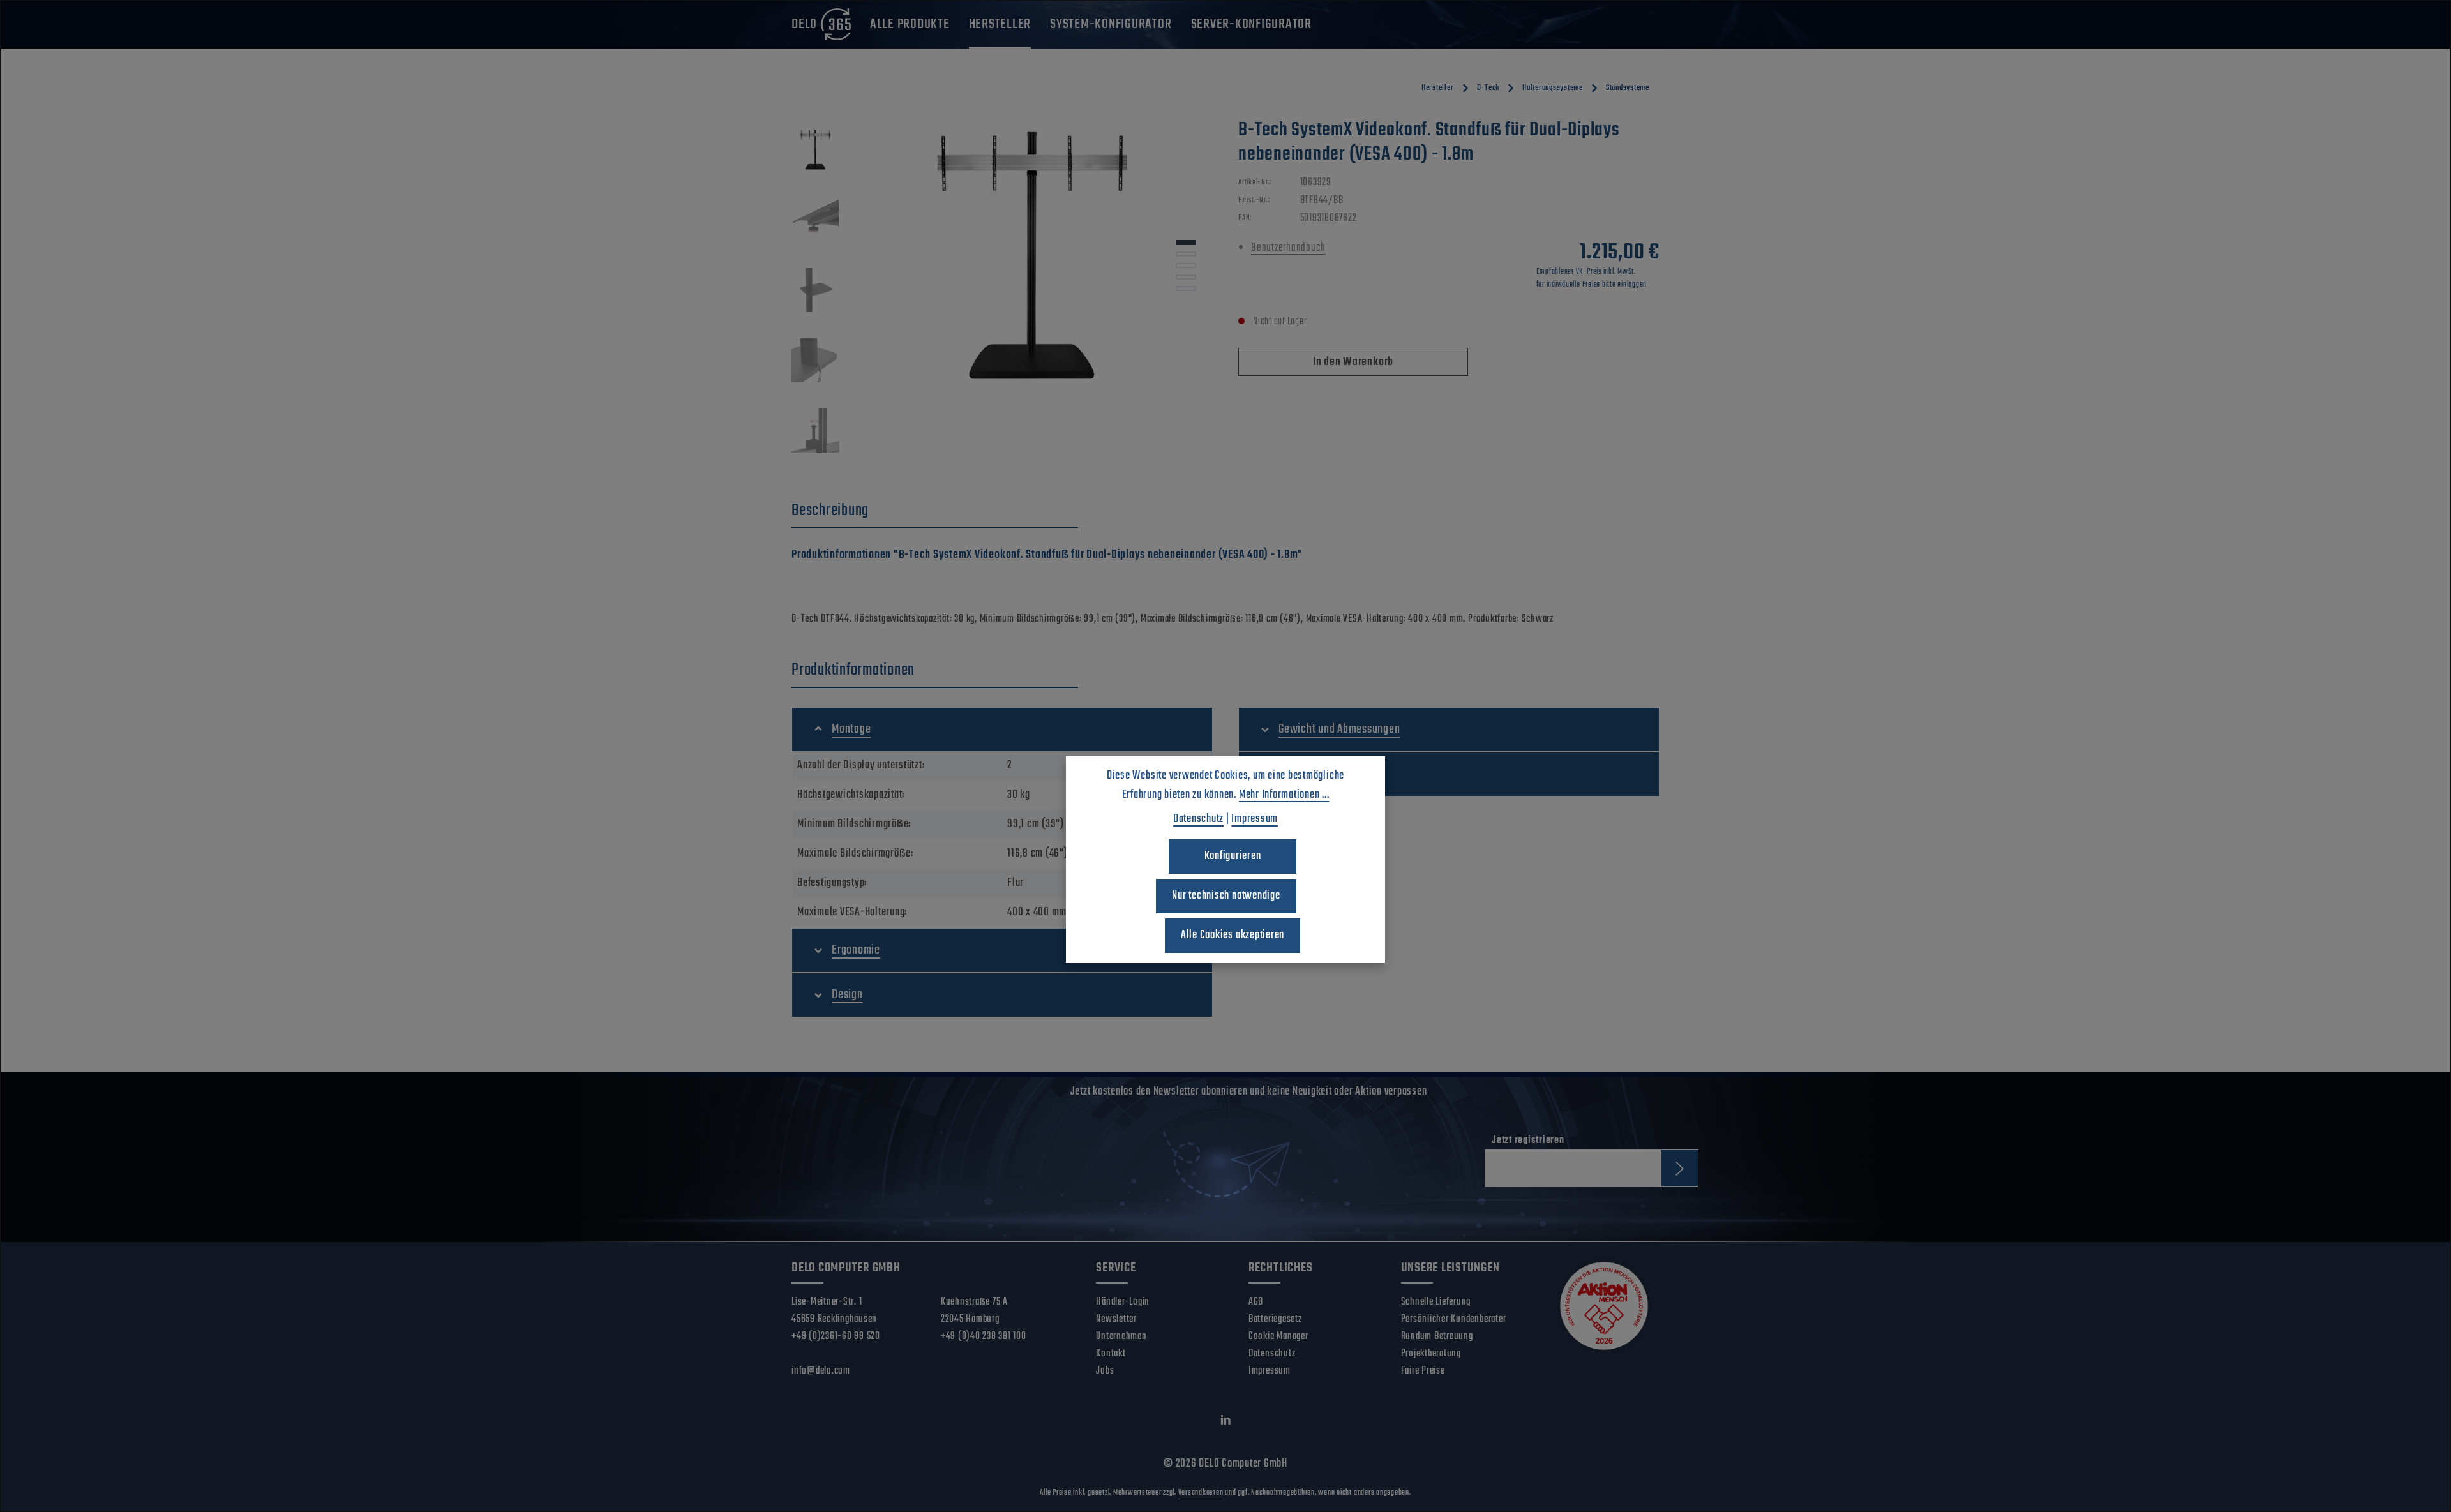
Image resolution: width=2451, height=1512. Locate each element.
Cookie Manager (1278, 1336)
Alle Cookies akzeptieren (1233, 935)
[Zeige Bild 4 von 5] (1186, 277)
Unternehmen (1121, 1336)
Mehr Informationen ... (1284, 795)
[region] (1002, 294)
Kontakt (1111, 1354)
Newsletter (1116, 1319)
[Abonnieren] (1680, 1168)
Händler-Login (1123, 1302)
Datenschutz (1272, 1354)
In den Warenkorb (1353, 362)
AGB (1256, 1302)
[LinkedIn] (1226, 1423)
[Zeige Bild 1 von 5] (1186, 243)
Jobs (1105, 1371)
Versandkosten (1201, 1493)
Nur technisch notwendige (1226, 896)
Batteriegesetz (1275, 1319)
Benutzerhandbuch (1288, 248)
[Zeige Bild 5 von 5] (1186, 288)
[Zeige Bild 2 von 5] (1186, 254)
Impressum (1270, 1371)
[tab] (935, 511)
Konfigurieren (1233, 856)
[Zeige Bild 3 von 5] (1186, 266)
